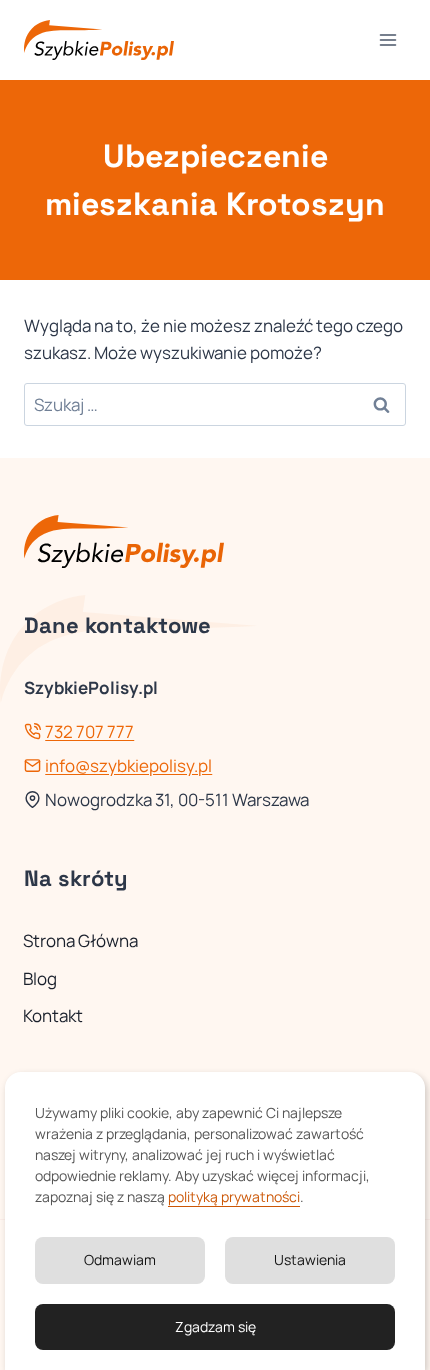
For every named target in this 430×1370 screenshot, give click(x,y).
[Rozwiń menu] (387, 39)
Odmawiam (120, 1259)
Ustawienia (310, 1259)
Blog (40, 978)
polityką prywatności (234, 1196)
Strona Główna (80, 940)
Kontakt (53, 1015)
